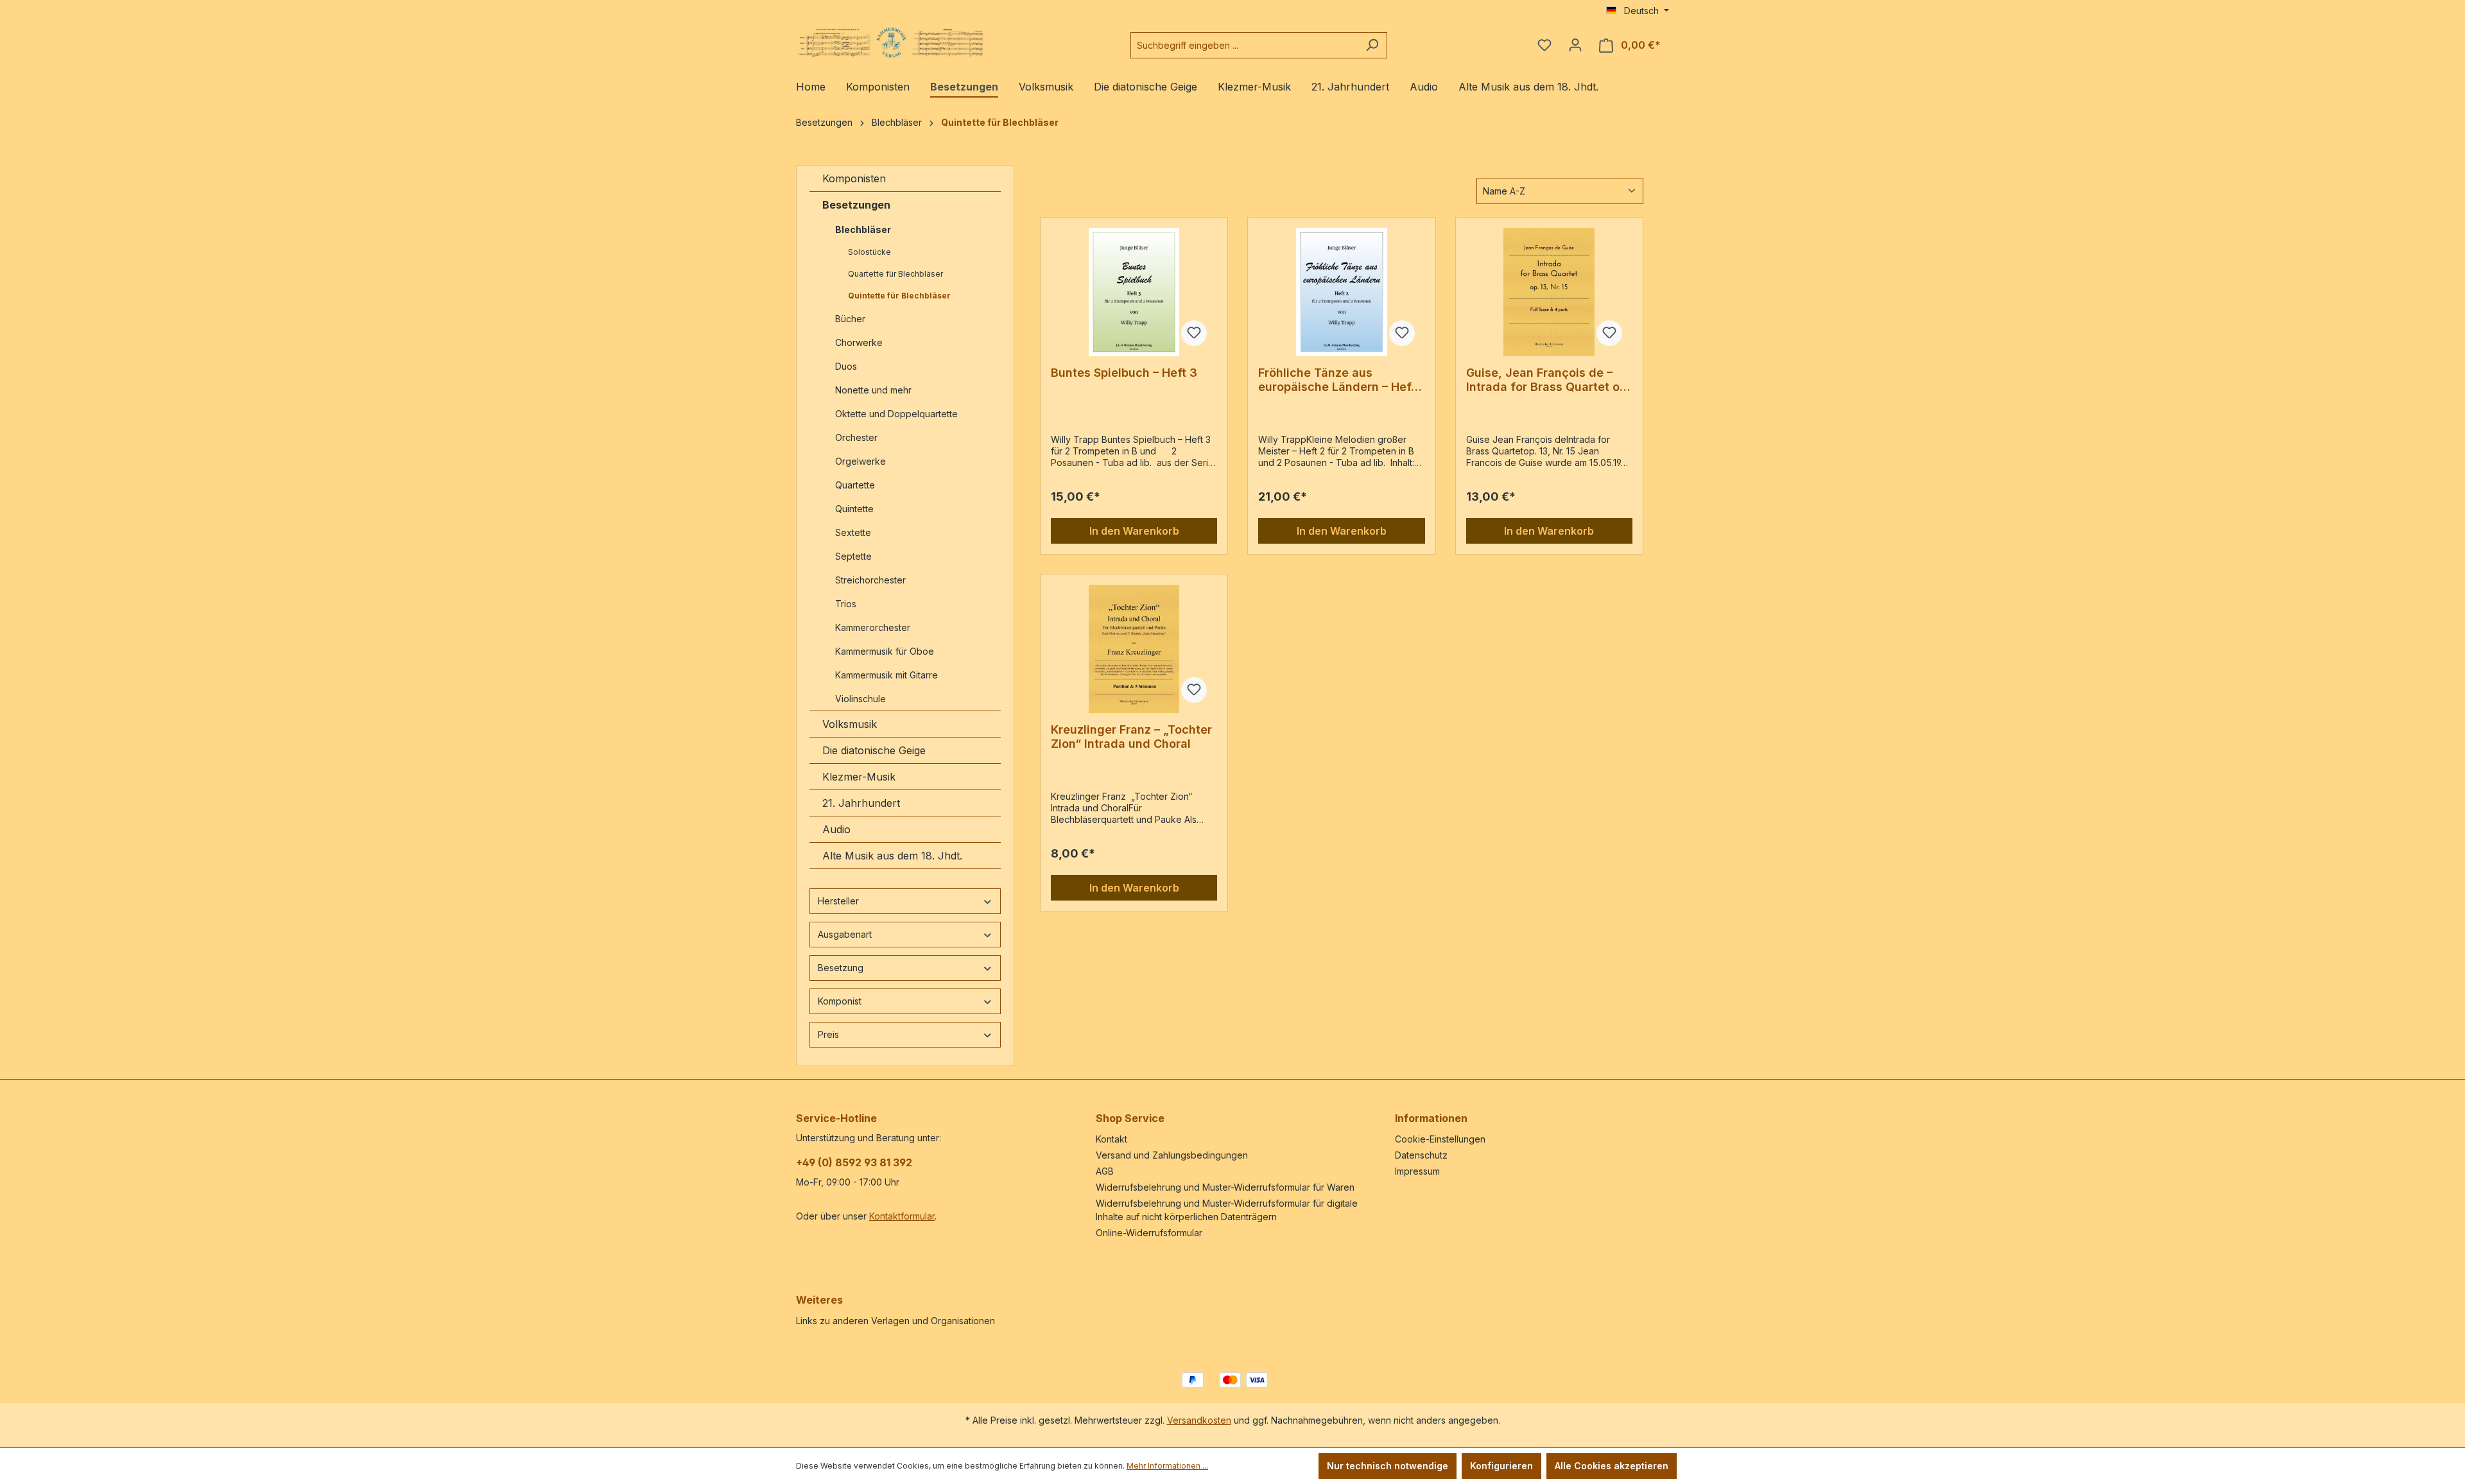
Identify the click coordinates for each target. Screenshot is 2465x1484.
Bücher (850, 319)
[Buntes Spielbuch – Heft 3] (1134, 292)
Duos (846, 366)
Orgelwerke (861, 461)
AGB (1105, 1171)
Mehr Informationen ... (1167, 1466)
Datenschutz (1421, 1155)
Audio (836, 829)
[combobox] (1244, 45)
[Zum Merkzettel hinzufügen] (1194, 333)
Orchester (856, 437)
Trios (846, 604)
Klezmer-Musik (859, 777)
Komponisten (854, 178)
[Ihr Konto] (1575, 45)
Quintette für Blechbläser (899, 296)
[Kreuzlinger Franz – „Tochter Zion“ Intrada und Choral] (1134, 649)
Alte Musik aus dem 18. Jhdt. (892, 856)
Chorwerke (859, 342)
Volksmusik (850, 724)
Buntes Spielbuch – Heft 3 (1124, 373)
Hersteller (838, 901)
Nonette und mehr (873, 390)
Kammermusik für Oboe (885, 651)
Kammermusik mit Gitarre (888, 675)
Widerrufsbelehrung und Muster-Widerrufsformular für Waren (1225, 1187)
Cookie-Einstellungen (1440, 1139)
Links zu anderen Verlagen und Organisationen (895, 1321)
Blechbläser (863, 229)
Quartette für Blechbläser (895, 274)
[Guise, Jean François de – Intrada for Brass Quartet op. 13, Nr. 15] (1549, 292)
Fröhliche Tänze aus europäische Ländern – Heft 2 (1337, 380)
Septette (853, 556)
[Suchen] (1372, 45)
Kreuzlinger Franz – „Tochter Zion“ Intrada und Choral (1131, 737)
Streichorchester (872, 580)
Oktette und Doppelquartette (896, 414)
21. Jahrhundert (861, 803)
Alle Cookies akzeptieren (1612, 1466)
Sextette (853, 532)
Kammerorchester (873, 627)
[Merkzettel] (1544, 45)
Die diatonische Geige (874, 750)
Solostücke (869, 252)
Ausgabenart (845, 934)
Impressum (1417, 1171)
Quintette (854, 509)
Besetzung (841, 968)
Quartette (855, 485)
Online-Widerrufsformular (1149, 1233)
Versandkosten (1199, 1420)
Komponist (840, 1001)
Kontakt (1111, 1139)
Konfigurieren (1501, 1466)
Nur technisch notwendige (1388, 1466)
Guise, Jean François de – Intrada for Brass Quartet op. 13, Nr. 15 (1548, 380)
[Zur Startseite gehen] (892, 43)
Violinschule (861, 699)
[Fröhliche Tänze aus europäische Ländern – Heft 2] (1341, 292)
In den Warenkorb (1134, 531)
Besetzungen (856, 205)
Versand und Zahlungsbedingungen (1172, 1155)
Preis (828, 1034)
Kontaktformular (902, 1216)
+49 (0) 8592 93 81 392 (854, 1162)
